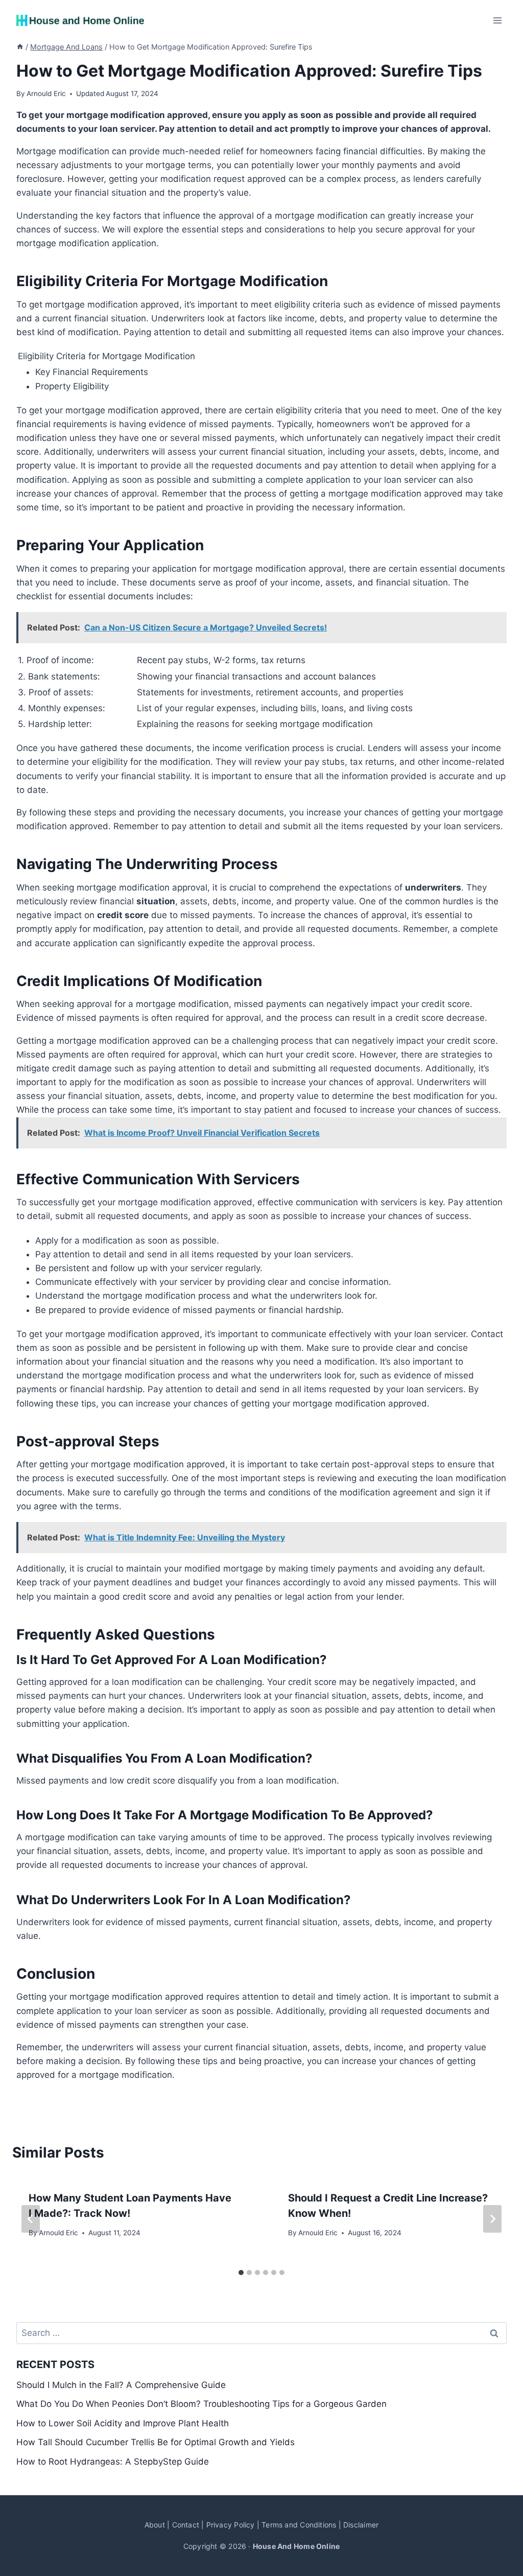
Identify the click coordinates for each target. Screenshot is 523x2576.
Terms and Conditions (299, 2525)
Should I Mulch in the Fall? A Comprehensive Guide (121, 2385)
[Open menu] (497, 20)
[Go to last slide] (31, 2219)
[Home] (20, 47)
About (155, 2525)
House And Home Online (296, 2546)
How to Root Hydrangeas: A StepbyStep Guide (113, 2462)
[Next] (492, 2219)
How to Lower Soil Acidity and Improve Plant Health (123, 2423)
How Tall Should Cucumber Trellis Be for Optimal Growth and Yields (156, 2442)
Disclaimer (361, 2525)
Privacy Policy (231, 2525)
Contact (186, 2525)
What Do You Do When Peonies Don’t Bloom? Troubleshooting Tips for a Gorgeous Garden (201, 2404)
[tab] (241, 2273)
